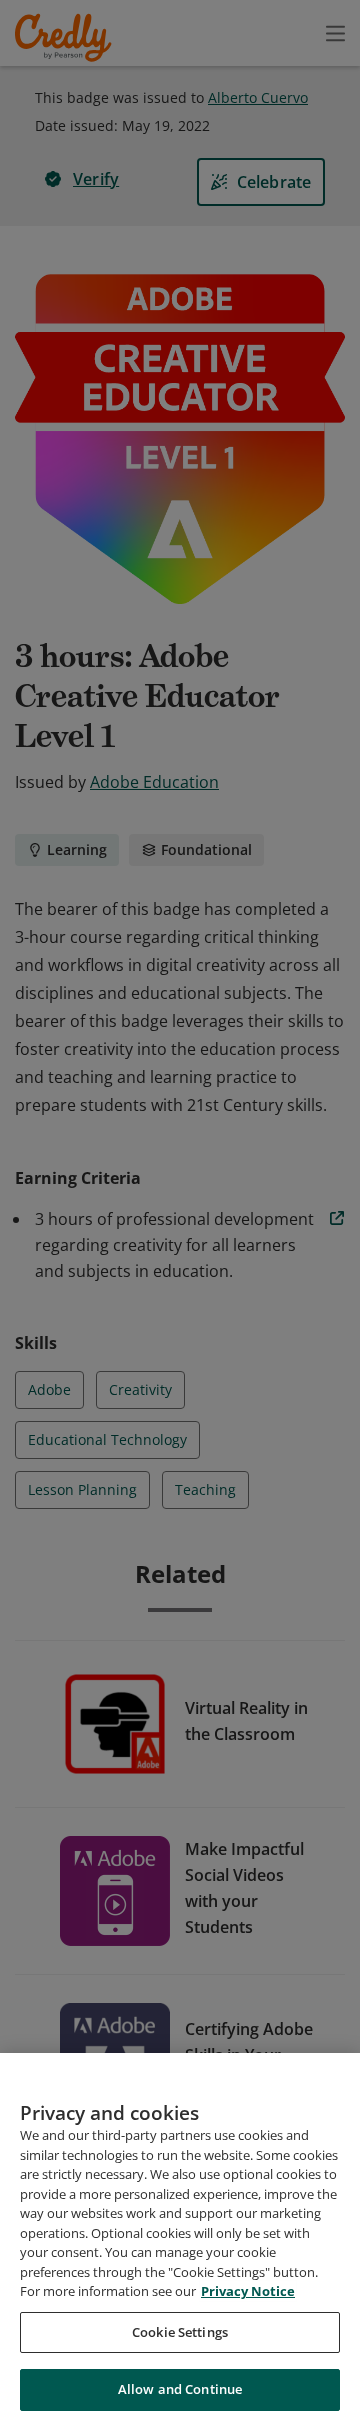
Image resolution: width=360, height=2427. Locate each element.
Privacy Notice (248, 2291)
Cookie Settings (180, 2332)
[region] (180, 2240)
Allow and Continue (180, 2389)
